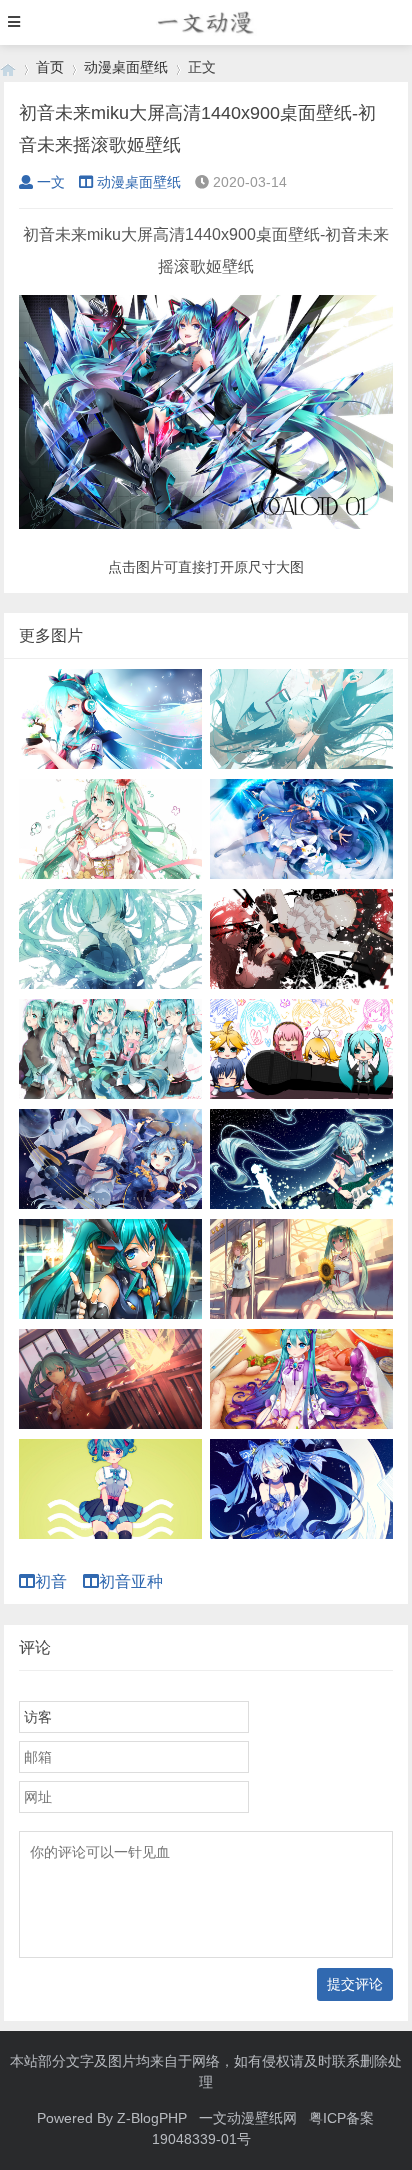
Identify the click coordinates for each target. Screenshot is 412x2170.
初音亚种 (139, 1581)
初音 (59, 1581)
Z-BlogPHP (152, 2118)
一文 (51, 182)
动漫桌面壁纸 (126, 67)
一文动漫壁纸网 (248, 2118)
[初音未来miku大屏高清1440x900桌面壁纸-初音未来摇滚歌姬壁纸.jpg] (206, 523)
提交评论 (355, 1984)
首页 (50, 67)
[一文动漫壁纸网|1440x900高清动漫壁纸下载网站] (8, 67)
